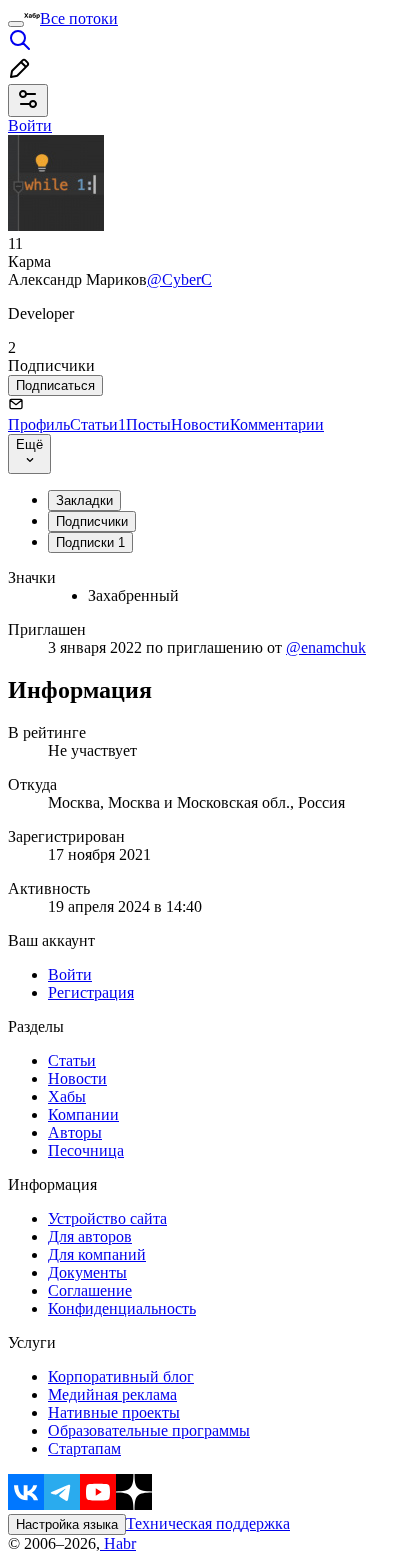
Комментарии (277, 424)
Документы (87, 1272)
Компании (83, 1114)
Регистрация (91, 992)
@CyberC (179, 279)
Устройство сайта (107, 1218)
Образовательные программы (149, 1430)
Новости (200, 424)
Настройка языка (67, 1524)
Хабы (67, 1096)
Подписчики (92, 521)
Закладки (84, 500)
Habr (118, 1543)
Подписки (90, 542)
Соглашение (90, 1290)
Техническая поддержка (208, 1523)
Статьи (98, 424)
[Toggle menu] (16, 24)
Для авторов (90, 1236)
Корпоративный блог (121, 1376)
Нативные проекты (114, 1412)
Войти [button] (30, 125)
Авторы (75, 1132)
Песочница (86, 1150)
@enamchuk (326, 647)
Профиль (39, 424)
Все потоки (79, 18)
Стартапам (84, 1448)
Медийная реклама (112, 1394)
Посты (148, 424)
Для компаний (97, 1254)
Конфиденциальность (122, 1308)
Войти (70, 974)
